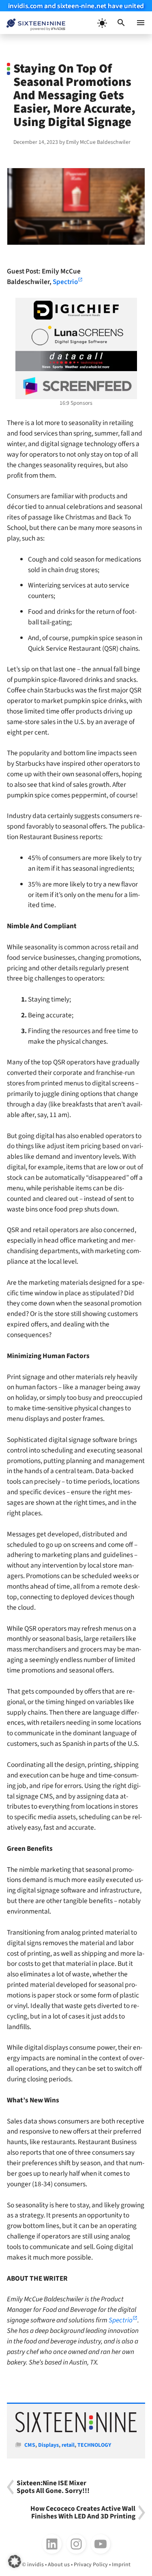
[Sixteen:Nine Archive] (76, 2431)
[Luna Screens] (76, 335)
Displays (48, 2445)
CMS (30, 2445)
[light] (102, 23)
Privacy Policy (91, 2565)
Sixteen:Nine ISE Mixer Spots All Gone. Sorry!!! (53, 2487)
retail (68, 2445)
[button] (121, 23)
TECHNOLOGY (94, 2445)
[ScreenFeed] (76, 386)
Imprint (121, 2565)
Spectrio (65, 282)
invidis (35, 2565)
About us (59, 2565)
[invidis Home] (33, 23)
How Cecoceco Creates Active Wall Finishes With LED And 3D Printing (83, 2513)
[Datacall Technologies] (76, 361)
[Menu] (141, 23)
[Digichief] (76, 310)
